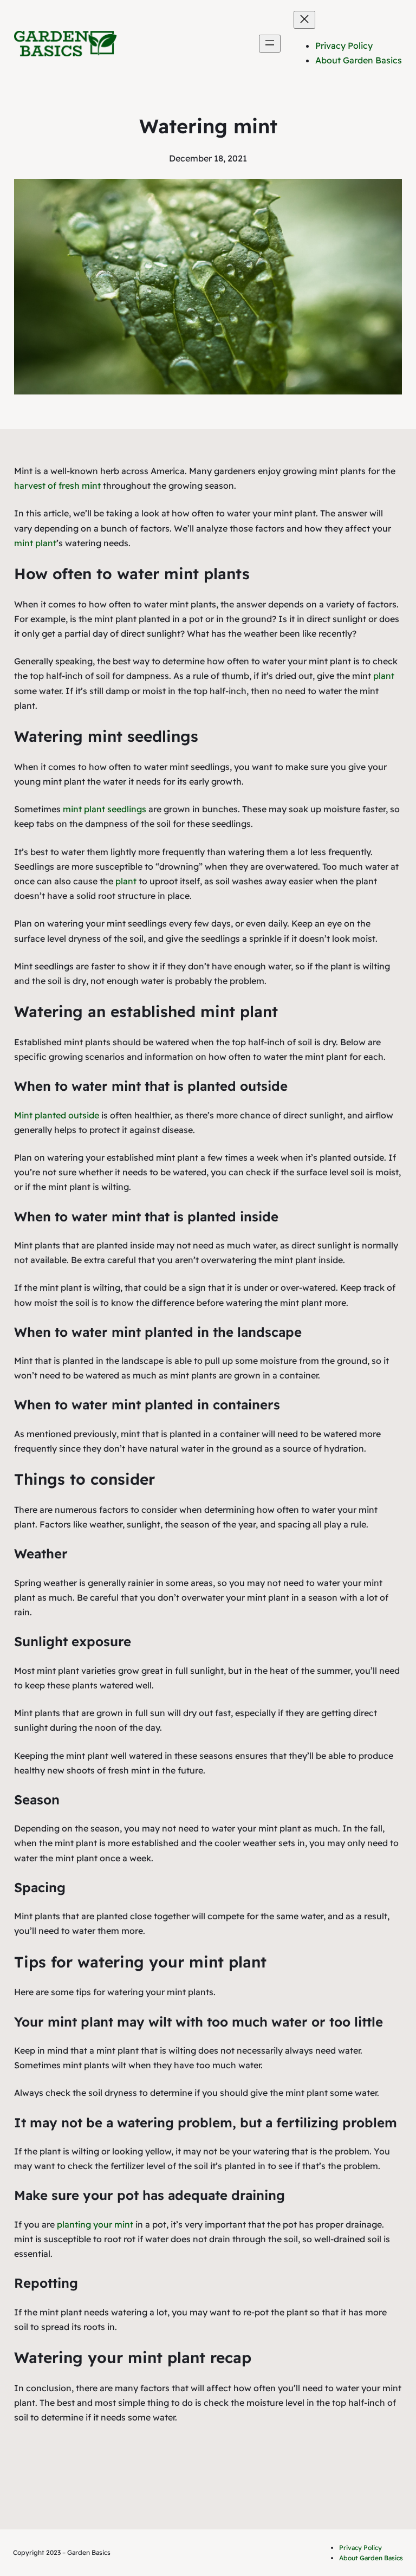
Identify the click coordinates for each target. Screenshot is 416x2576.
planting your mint (95, 2224)
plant (384, 676)
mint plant (35, 543)
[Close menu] (304, 20)
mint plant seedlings (105, 809)
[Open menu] (270, 44)
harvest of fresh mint (57, 486)
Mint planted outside (57, 1115)
